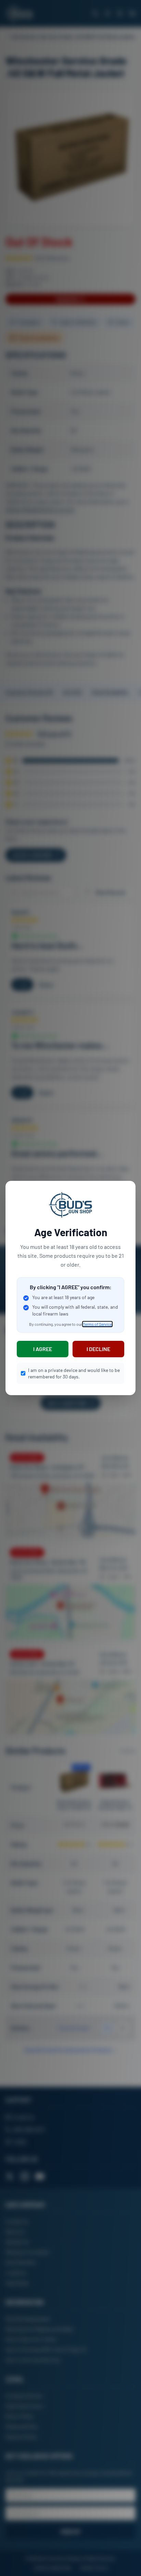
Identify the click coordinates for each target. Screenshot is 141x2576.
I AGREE (43, 1349)
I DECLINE (98, 1349)
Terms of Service (97, 1324)
